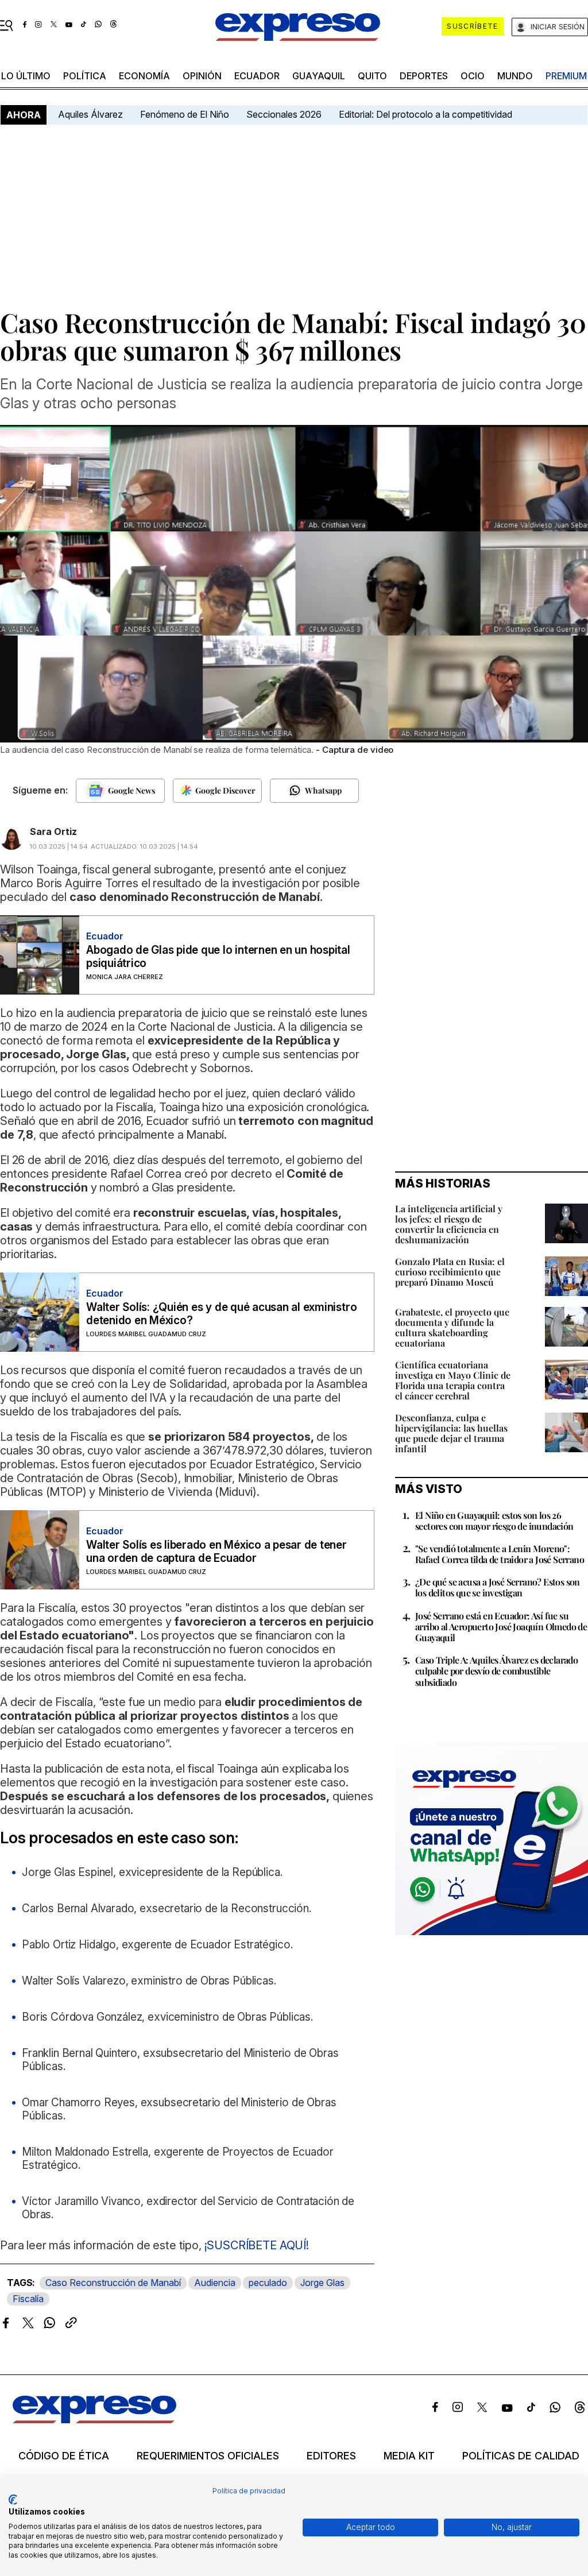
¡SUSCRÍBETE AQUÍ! (257, 2245)
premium (566, 76)
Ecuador (257, 76)
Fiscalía (28, 2299)
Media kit (409, 2456)
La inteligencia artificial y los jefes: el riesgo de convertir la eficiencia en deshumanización (449, 1224)
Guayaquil (319, 76)
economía (144, 76)
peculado (268, 2283)
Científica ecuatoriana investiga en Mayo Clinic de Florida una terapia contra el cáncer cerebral (453, 1380)
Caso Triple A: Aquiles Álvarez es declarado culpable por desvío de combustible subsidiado (496, 1671)
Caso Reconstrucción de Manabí (113, 2283)
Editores (331, 2456)
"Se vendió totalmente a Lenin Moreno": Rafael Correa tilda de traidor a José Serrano (500, 1554)
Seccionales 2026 (284, 114)
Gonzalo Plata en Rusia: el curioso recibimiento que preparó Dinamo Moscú (450, 1272)
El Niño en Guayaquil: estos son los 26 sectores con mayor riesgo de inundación (494, 1521)
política (85, 76)
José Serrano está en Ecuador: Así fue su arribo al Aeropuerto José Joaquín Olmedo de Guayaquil (501, 1627)
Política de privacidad (249, 2491)
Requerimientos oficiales (208, 2456)
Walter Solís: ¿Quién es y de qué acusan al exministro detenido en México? (221, 1314)
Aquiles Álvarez (90, 114)
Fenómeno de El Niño (185, 114)
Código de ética (64, 2456)
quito (372, 76)
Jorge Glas (322, 2283)
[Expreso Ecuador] (94, 2420)
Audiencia (215, 2283)
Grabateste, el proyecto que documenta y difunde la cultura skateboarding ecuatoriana (452, 1327)
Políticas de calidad (521, 2456)
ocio (473, 76)
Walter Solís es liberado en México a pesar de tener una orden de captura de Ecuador (216, 1552)
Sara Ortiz (53, 831)
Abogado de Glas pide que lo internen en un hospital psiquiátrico (218, 957)
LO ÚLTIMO (26, 76)
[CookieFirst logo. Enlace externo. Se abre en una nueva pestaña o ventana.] (13, 2500)
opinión (202, 76)
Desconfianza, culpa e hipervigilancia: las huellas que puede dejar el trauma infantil (451, 1433)
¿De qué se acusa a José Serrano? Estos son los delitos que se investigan (498, 1587)
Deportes (424, 76)
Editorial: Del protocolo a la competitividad (427, 114)
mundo (515, 76)
